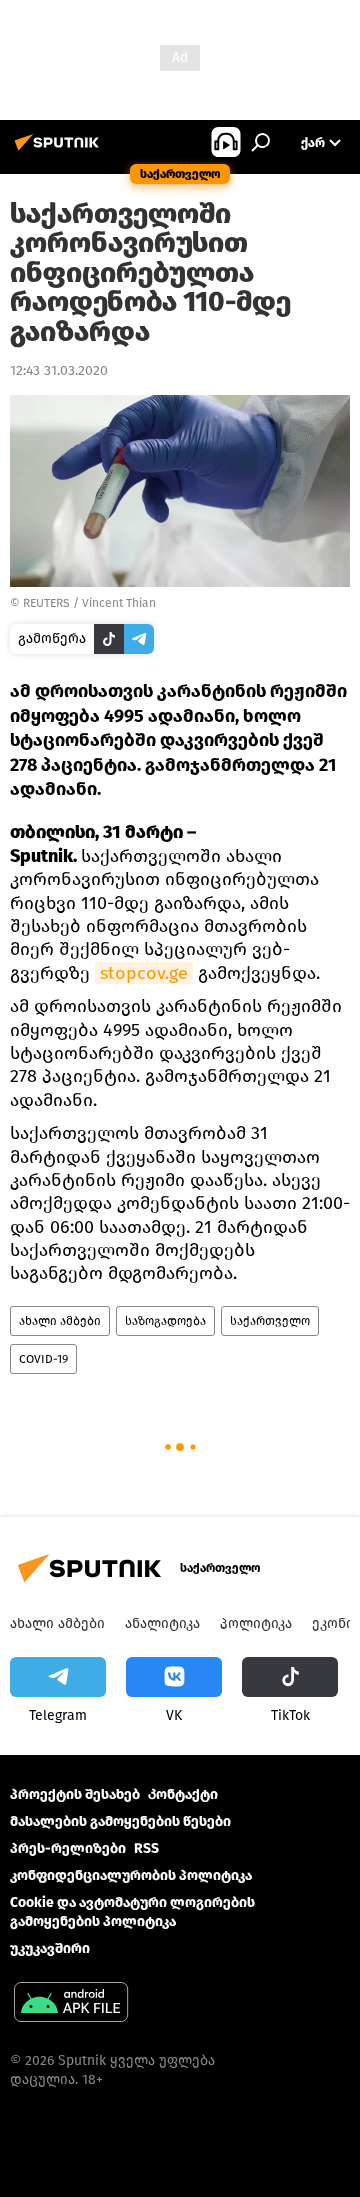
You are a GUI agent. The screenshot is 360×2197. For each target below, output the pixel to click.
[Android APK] (71, 2004)
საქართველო (270, 1321)
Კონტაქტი (183, 1794)
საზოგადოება (165, 1321)
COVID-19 (43, 1359)
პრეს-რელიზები (68, 1848)
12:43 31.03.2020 (59, 370)
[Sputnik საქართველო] (60, 150)
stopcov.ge (144, 973)
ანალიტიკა (162, 1623)
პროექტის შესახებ (75, 1794)
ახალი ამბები (60, 1321)
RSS (146, 1848)
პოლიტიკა (256, 1623)
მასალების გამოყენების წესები (120, 1821)
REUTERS (46, 603)
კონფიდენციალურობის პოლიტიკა (131, 1875)
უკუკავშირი (50, 1948)
